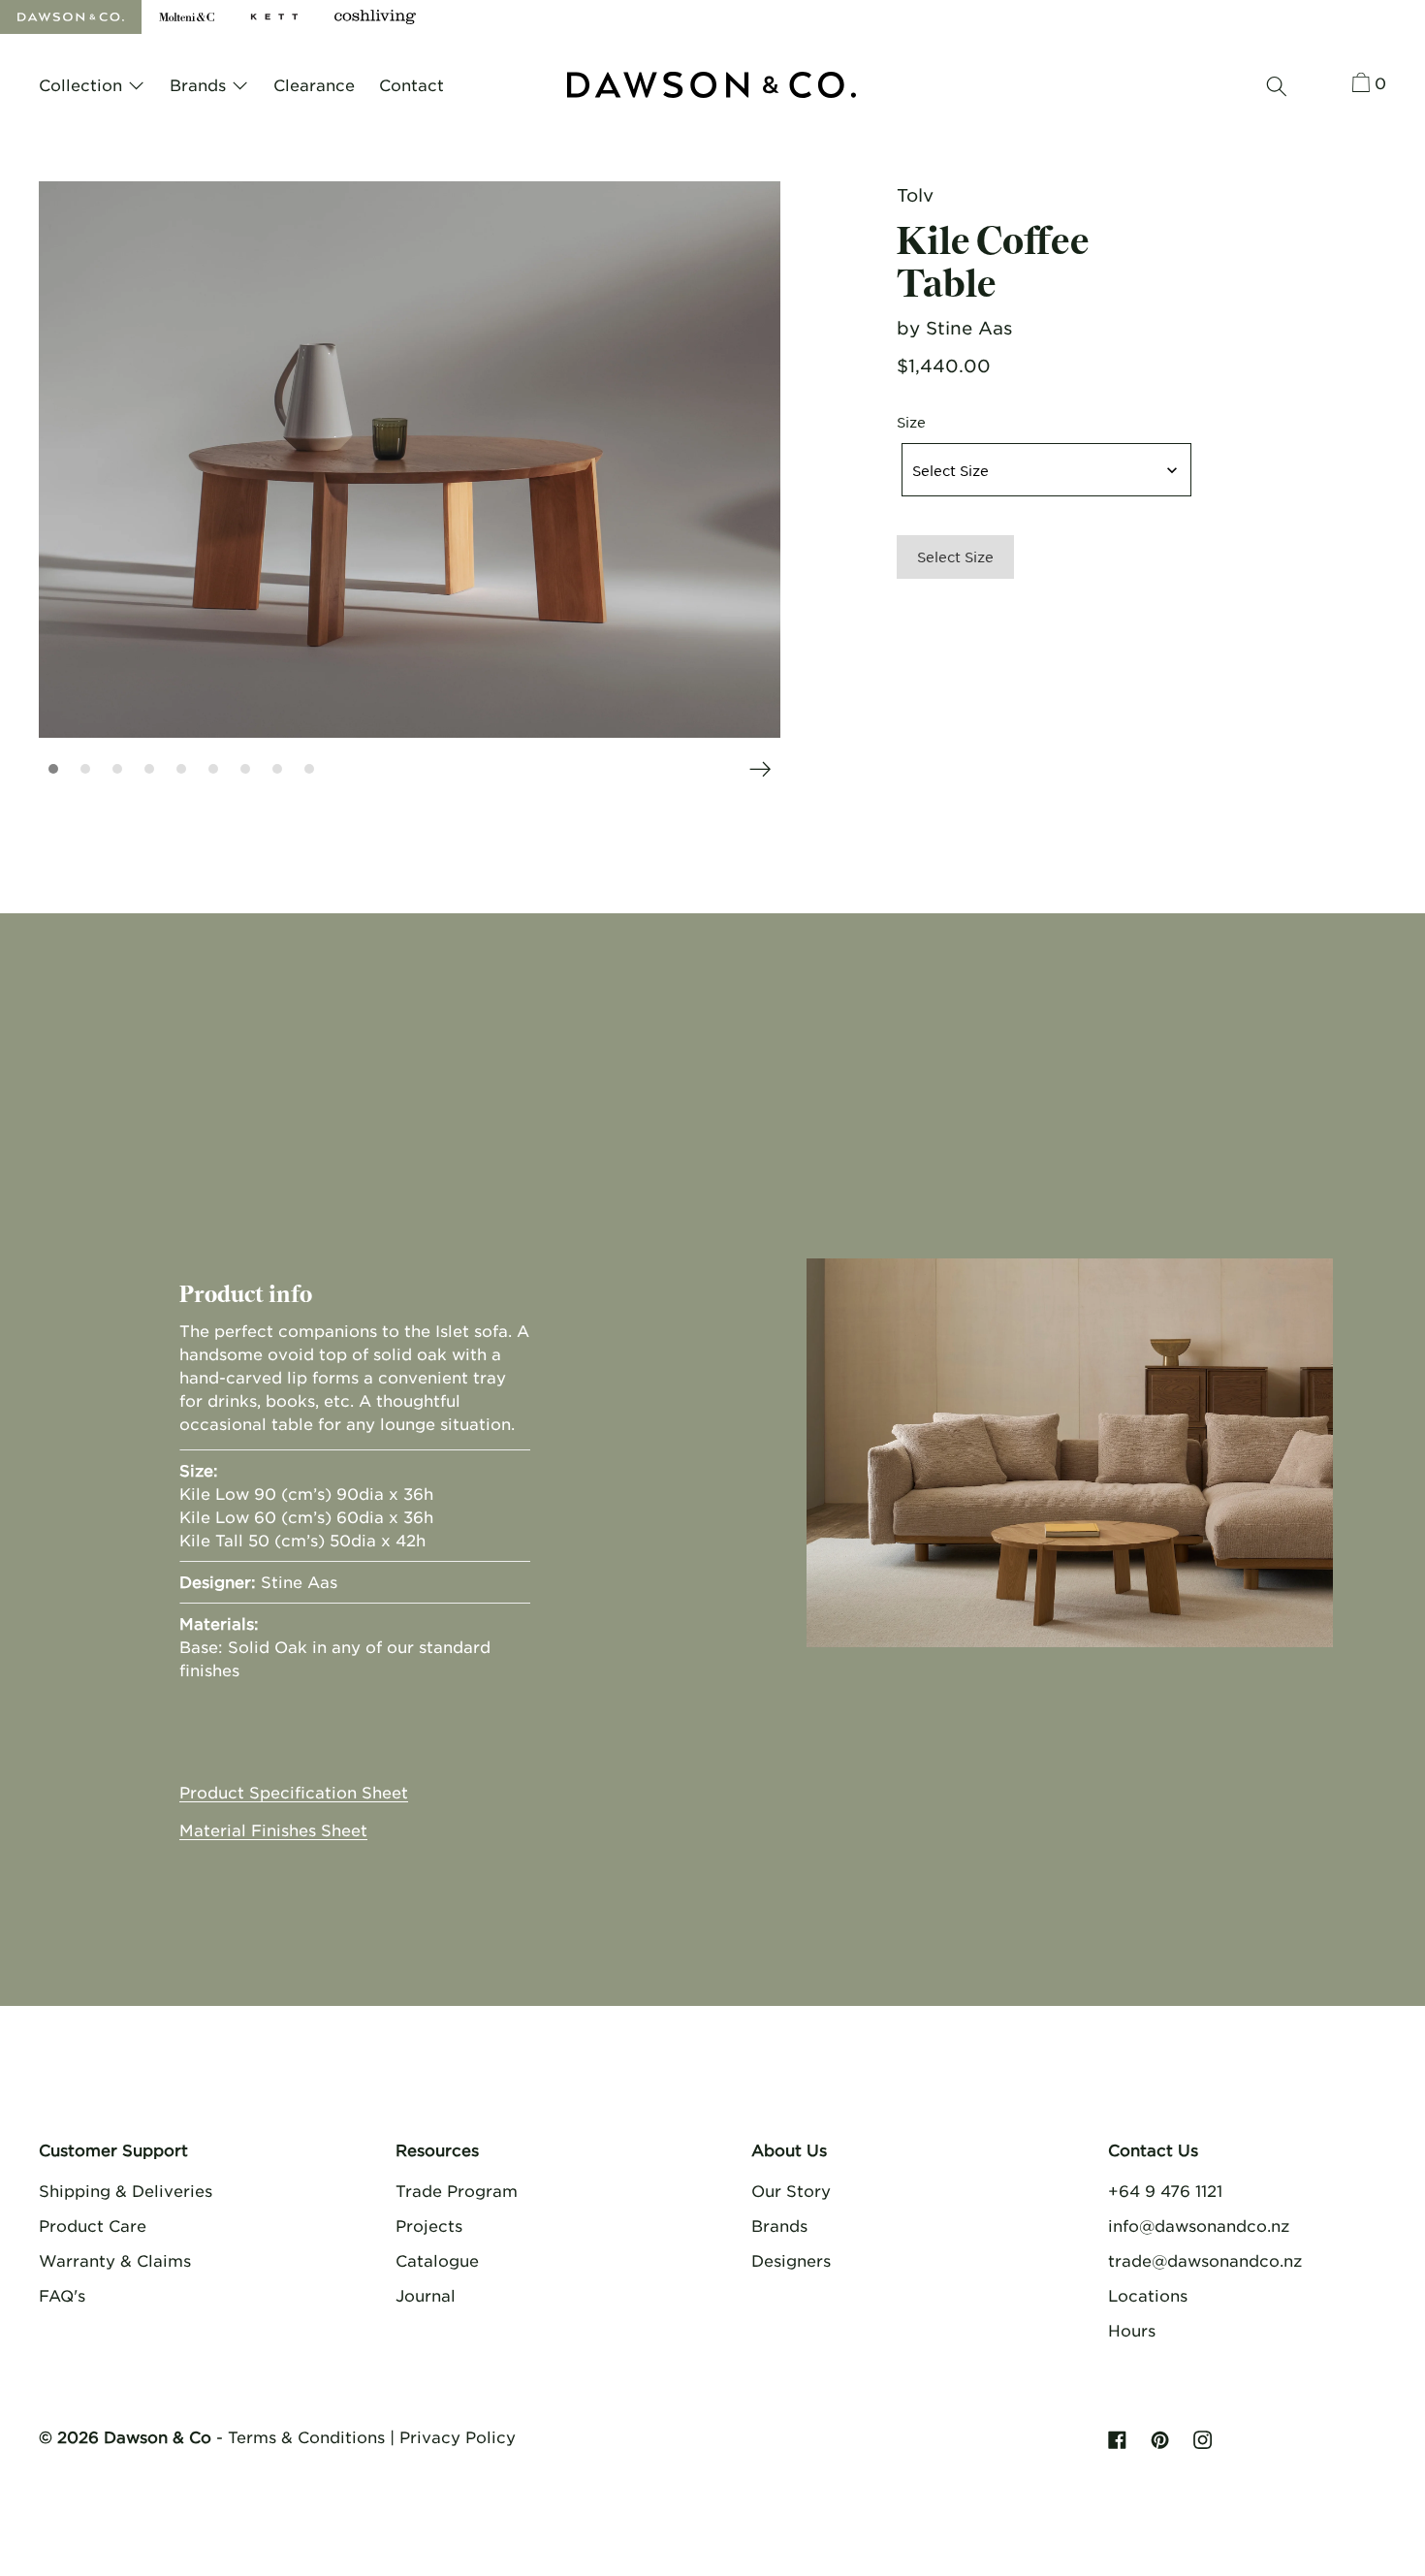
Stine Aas (969, 328)
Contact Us (1153, 2149)
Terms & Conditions (306, 2436)
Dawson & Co (158, 2436)
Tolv (915, 195)
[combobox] (1046, 470)
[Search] (1277, 86)
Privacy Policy (458, 2436)
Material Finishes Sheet (273, 1829)
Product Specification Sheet (294, 1792)
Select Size (955, 557)
